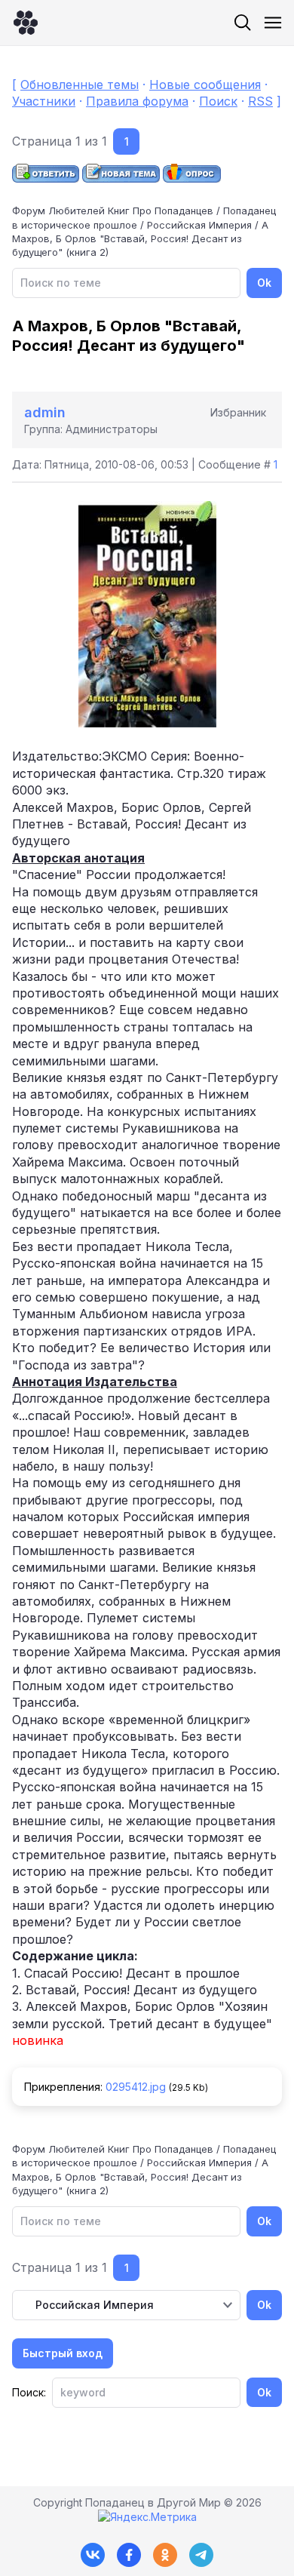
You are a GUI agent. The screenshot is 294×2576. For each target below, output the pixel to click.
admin (45, 412)
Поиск (218, 101)
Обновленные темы (80, 85)
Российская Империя (199, 225)
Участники (44, 101)
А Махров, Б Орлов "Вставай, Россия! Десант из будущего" (140, 238)
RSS (260, 101)
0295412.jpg (136, 2087)
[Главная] (26, 23)
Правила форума (137, 101)
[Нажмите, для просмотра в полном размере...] (147, 723)
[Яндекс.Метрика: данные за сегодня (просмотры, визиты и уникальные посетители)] (147, 2517)
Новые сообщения (205, 85)
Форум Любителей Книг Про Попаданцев (113, 211)
